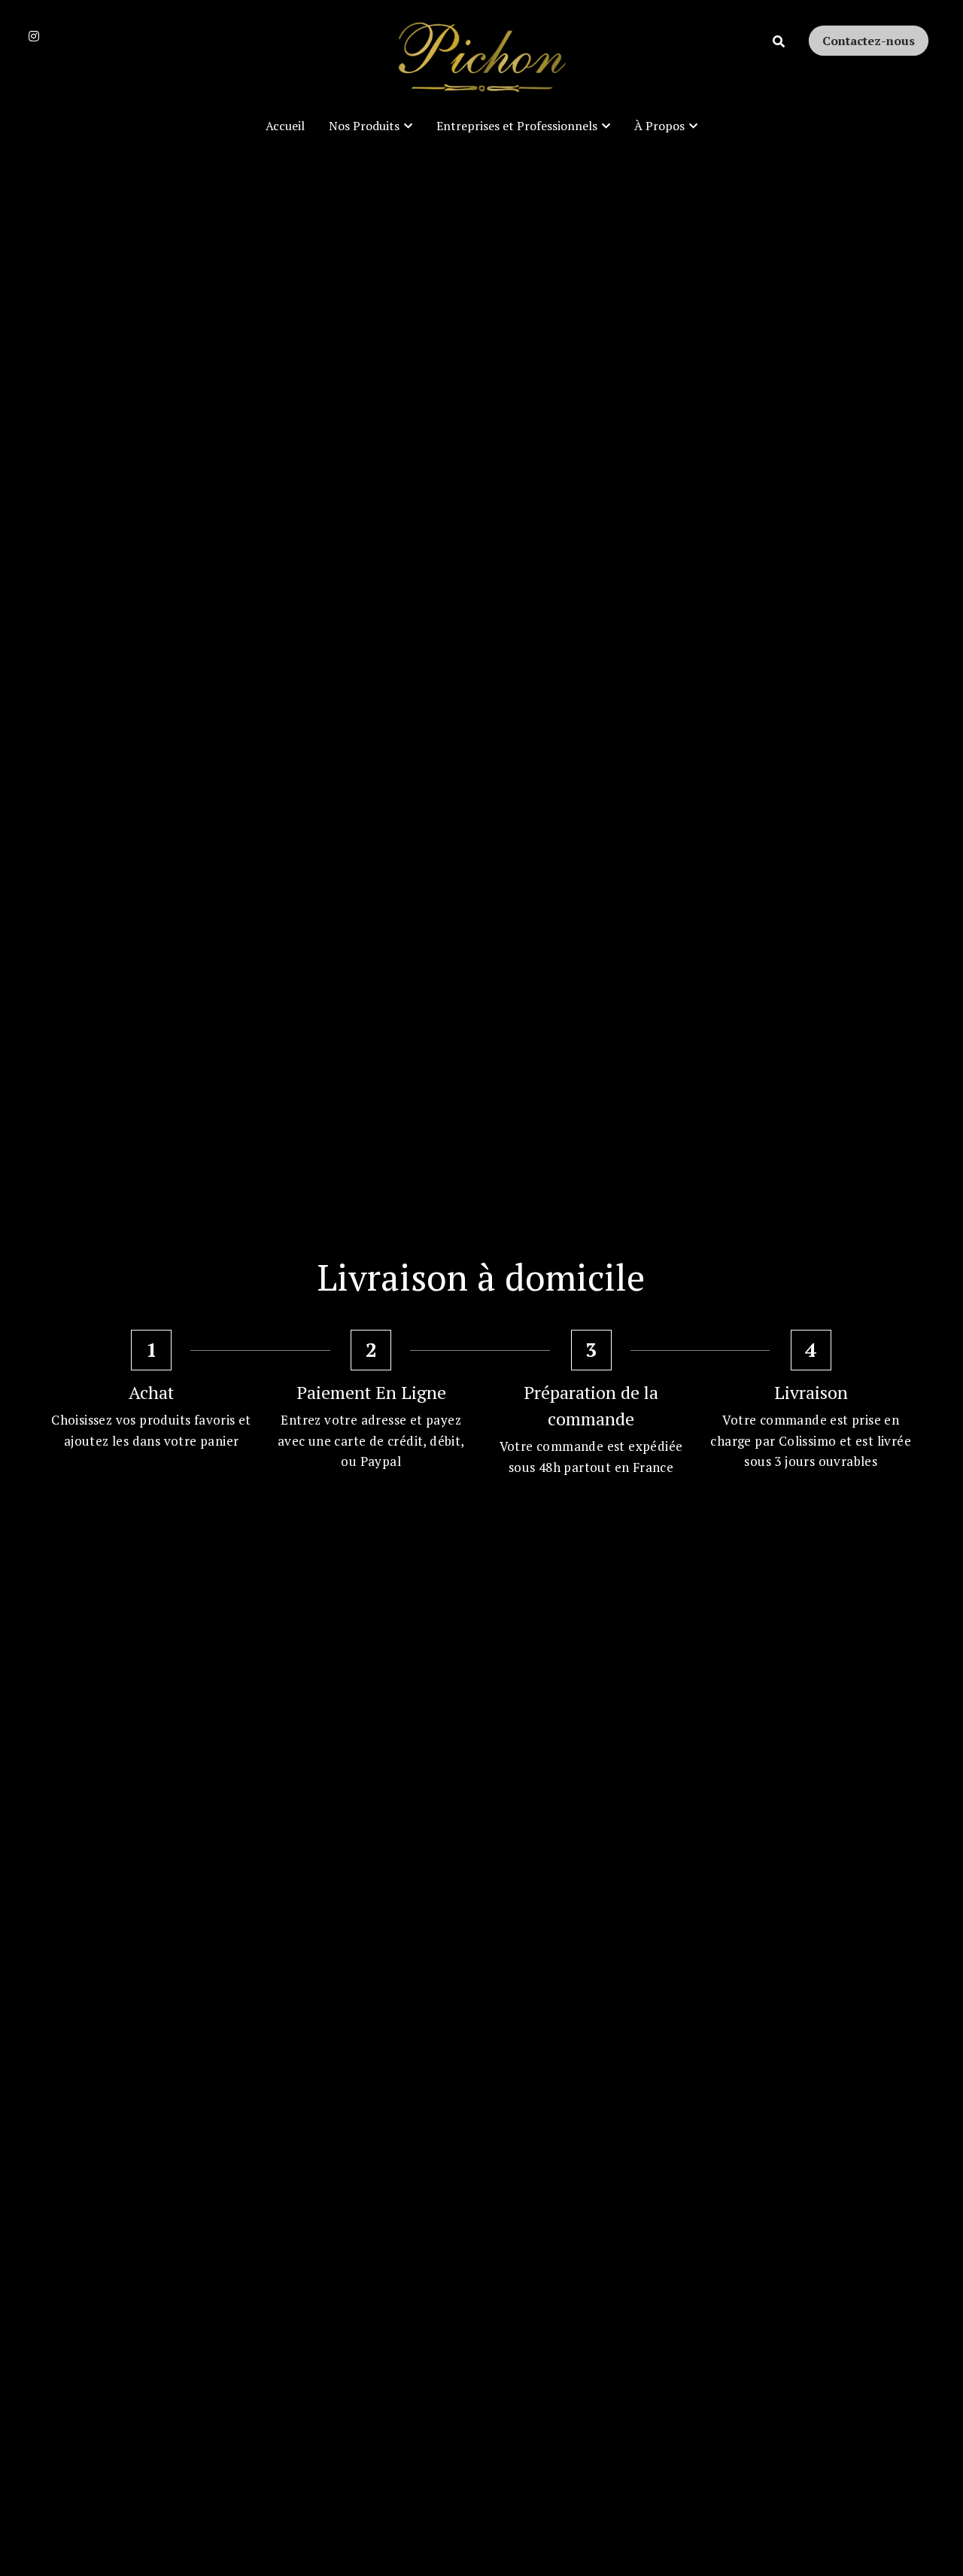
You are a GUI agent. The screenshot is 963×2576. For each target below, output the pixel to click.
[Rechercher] (779, 41)
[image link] (481, 59)
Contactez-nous (869, 41)
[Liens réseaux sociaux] (34, 36)
